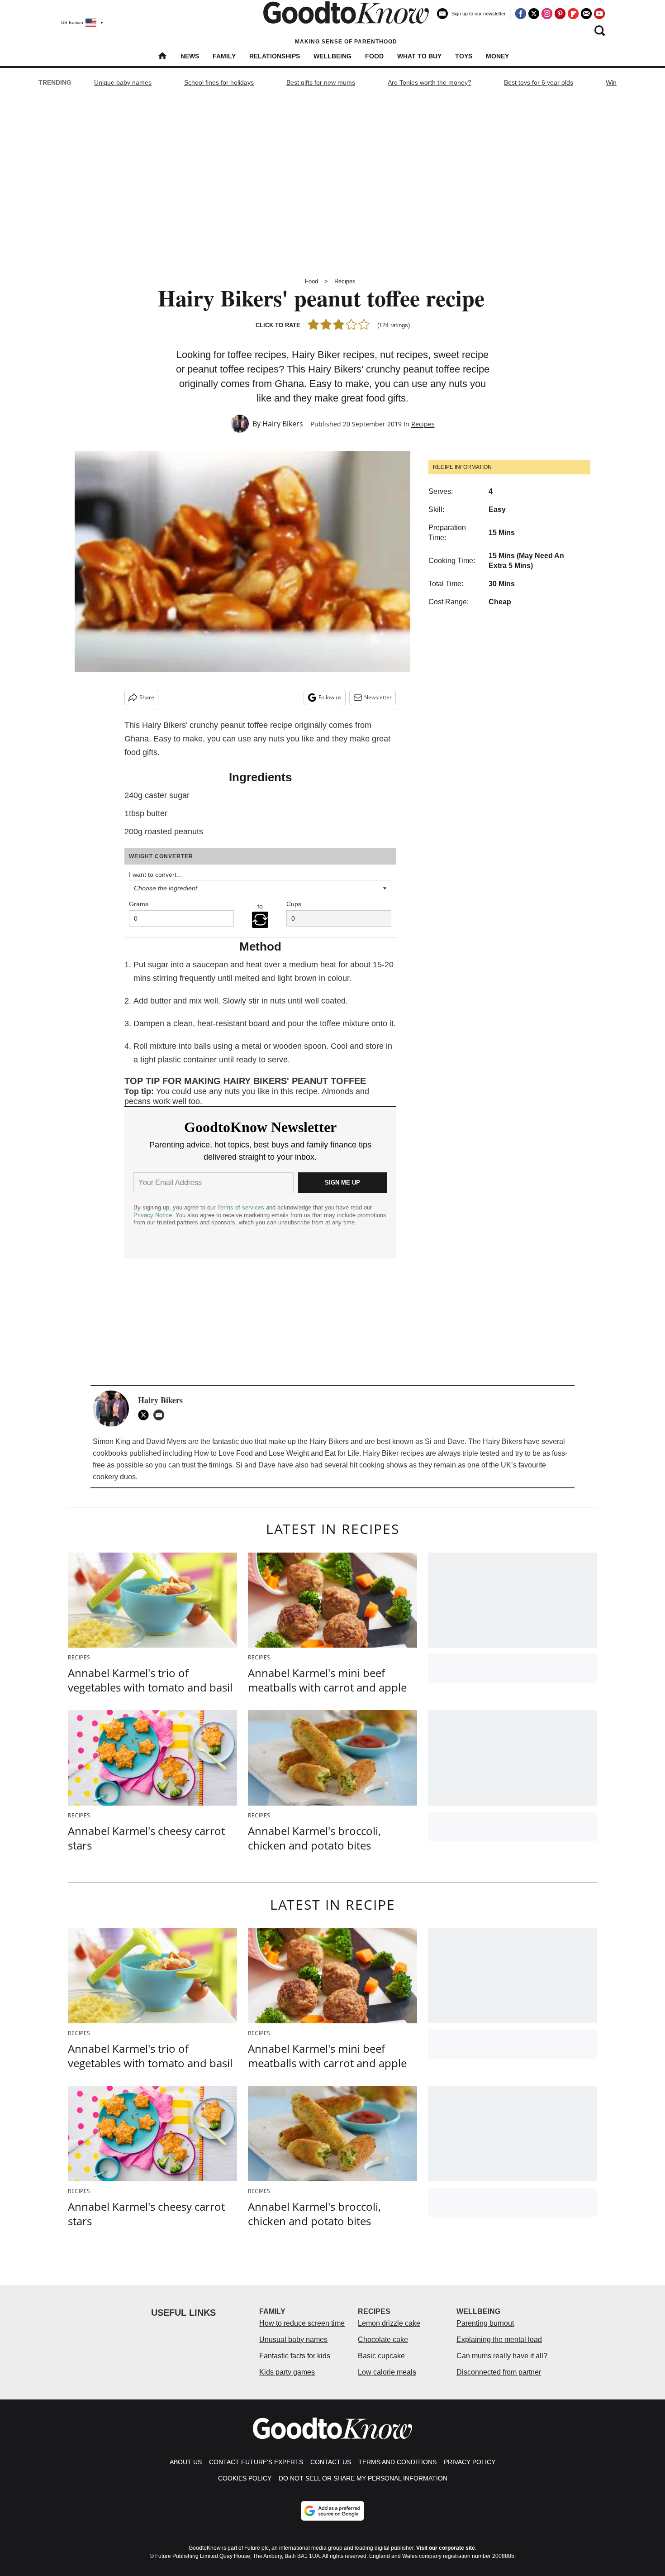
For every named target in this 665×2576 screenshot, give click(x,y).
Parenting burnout (485, 2323)
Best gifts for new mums (321, 82)
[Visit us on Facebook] (521, 14)
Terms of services (242, 1207)
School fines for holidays (219, 82)
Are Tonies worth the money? (430, 82)
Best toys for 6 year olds (539, 82)
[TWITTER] (146, 1415)
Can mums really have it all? (502, 2356)
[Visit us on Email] (586, 14)
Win (611, 82)
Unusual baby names (293, 2339)
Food (374, 56)
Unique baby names (123, 82)
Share (147, 697)
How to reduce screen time (302, 2323)
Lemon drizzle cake (389, 2323)
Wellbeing (332, 56)
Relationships (275, 56)
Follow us (330, 697)
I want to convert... (155, 875)
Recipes (345, 281)
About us (186, 2462)
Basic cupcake (381, 2356)
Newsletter (378, 697)
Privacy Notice (153, 1215)
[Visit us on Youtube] (599, 14)
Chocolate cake (383, 2339)
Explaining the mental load (499, 2339)
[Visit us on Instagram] (547, 14)
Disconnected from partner (499, 2372)
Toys (464, 56)
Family (224, 56)
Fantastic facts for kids (295, 2356)
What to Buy (419, 56)
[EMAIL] (161, 1415)
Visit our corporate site (446, 2548)
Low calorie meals (387, 2372)
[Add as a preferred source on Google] (332, 2511)
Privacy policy (470, 2462)
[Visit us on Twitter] (534, 14)
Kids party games (287, 2372)
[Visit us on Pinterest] (560, 14)
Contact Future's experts (256, 2462)
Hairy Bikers (283, 424)
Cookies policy (245, 2478)
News (190, 56)
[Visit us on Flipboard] (573, 14)
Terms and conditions (397, 2462)
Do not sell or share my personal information (363, 2478)
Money (497, 56)
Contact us (331, 2462)
